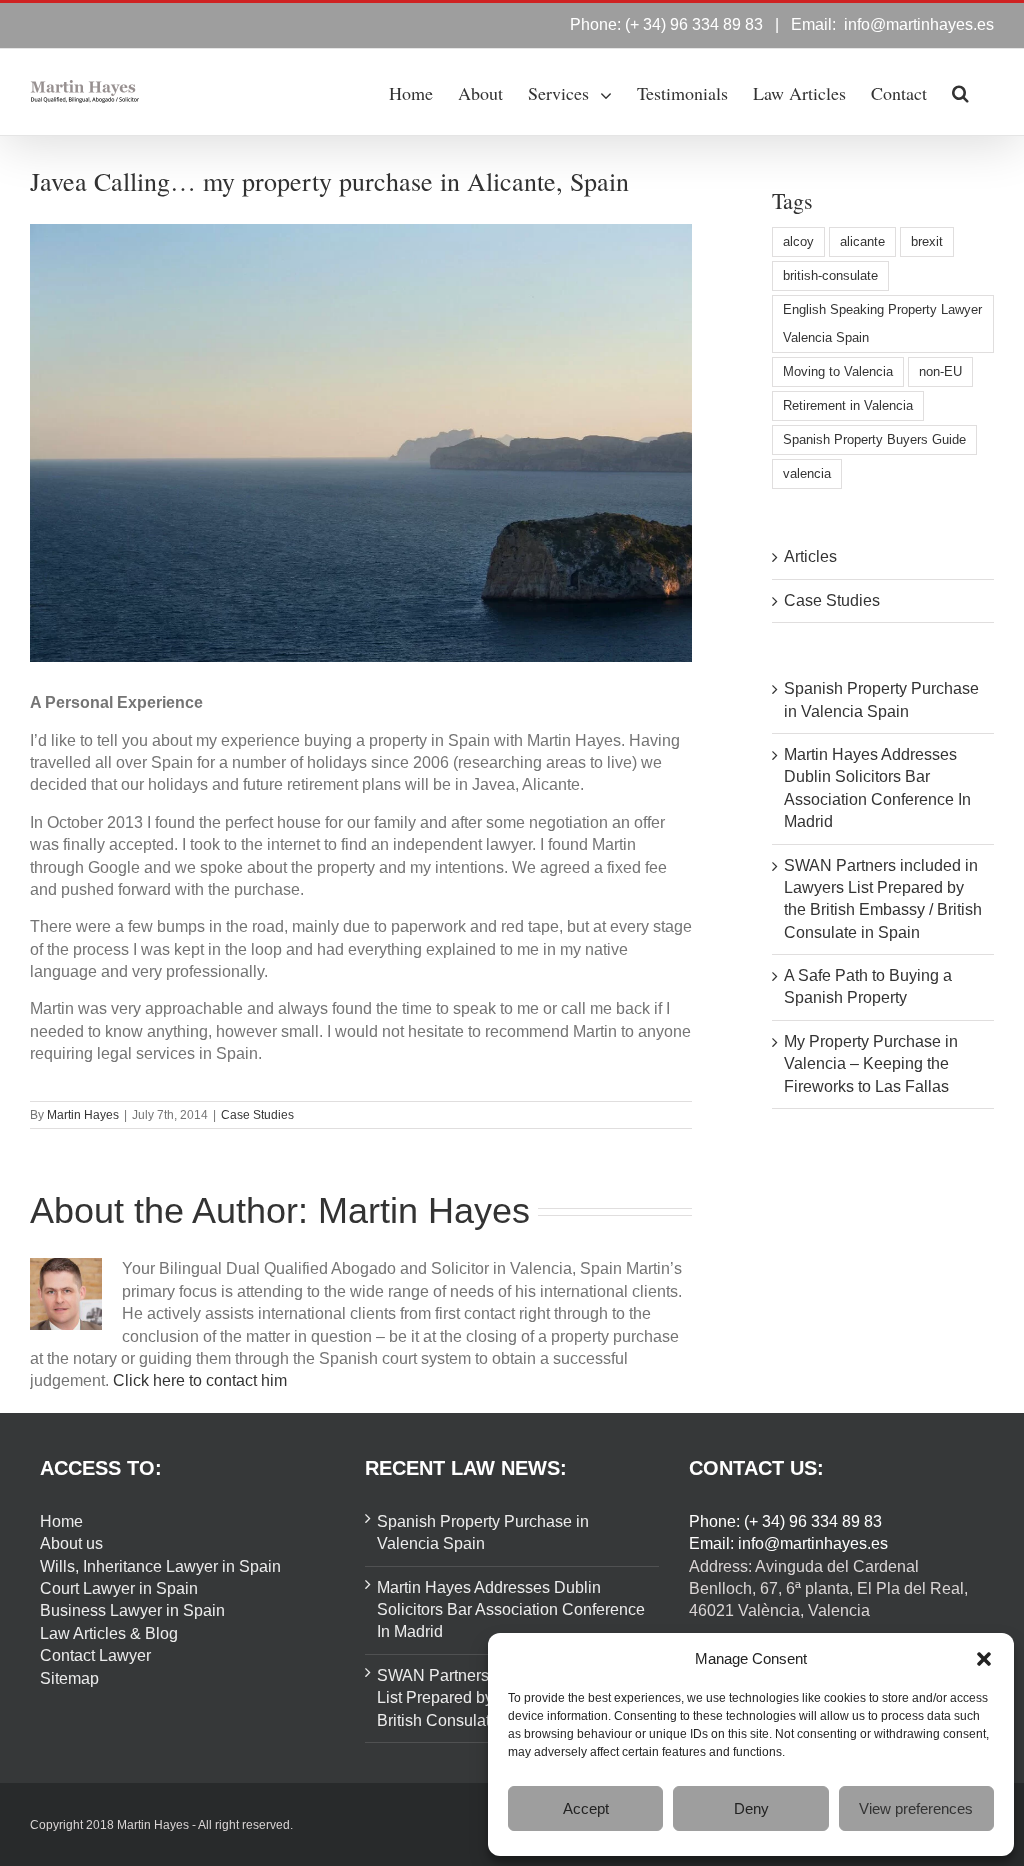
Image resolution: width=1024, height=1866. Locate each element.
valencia (807, 473)
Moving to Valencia (838, 371)
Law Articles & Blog (109, 1633)
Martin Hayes (83, 1115)
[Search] (960, 92)
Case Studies (257, 1115)
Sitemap (69, 1678)
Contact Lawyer (95, 1655)
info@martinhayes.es (919, 24)
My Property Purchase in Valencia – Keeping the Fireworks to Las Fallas (871, 1064)
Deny (751, 1808)
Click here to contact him (200, 1380)
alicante (862, 241)
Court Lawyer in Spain (119, 1588)
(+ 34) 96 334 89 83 (694, 24)
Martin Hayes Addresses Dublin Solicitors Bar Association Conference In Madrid (511, 1610)
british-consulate (830, 275)
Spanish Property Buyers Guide (874, 439)
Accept (586, 1808)
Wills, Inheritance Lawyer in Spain (160, 1566)
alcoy (798, 241)
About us (71, 1543)
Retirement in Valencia (848, 405)
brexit (927, 241)
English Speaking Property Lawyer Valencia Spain (882, 323)
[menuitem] (411, 92)
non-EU (940, 371)
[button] (984, 1659)
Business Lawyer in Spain (132, 1610)
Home (61, 1521)
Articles (810, 556)
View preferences (916, 1808)
